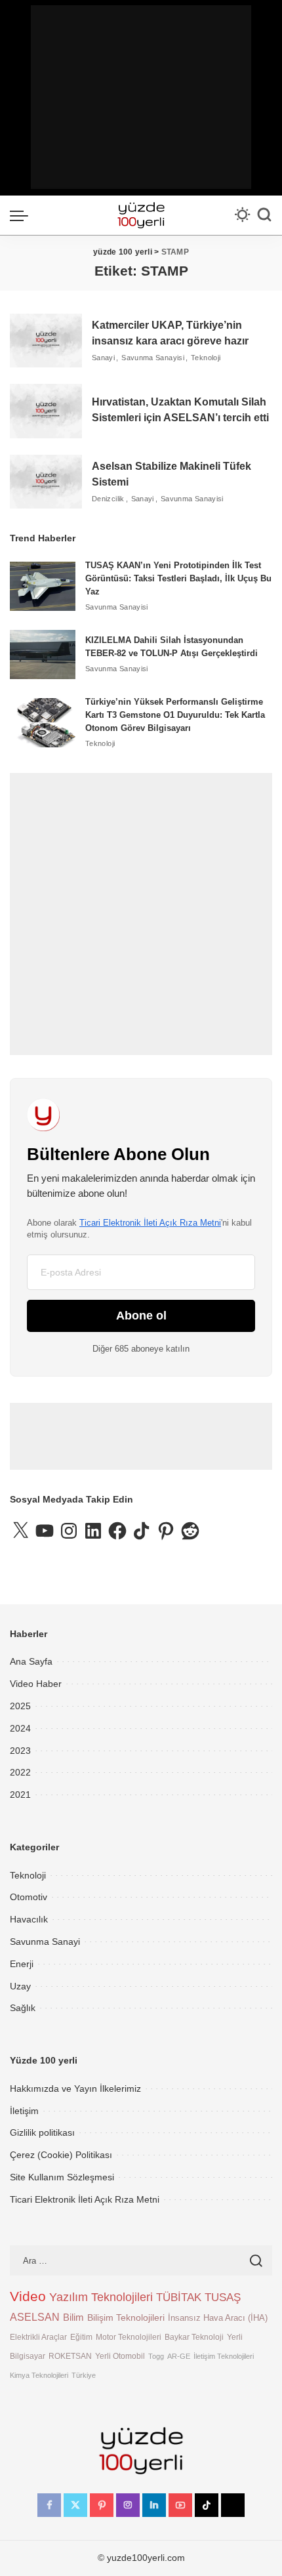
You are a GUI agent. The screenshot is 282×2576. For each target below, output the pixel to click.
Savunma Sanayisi (153, 358)
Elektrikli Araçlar (38, 2337)
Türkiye (84, 2375)
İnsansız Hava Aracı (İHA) (218, 2318)
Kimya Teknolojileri (39, 2375)
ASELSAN (35, 2317)
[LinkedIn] (154, 2505)
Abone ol (141, 1316)
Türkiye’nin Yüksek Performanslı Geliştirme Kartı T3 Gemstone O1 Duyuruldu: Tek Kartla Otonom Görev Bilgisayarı (175, 715)
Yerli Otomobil (120, 2356)
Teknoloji (206, 358)
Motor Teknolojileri (129, 2337)
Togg (156, 2356)
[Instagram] (128, 2505)
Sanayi (103, 358)
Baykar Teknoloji (194, 2337)
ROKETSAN (70, 2356)
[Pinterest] (102, 2505)
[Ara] (264, 215)
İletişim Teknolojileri (224, 2356)
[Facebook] (49, 2505)
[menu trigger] (22, 215)
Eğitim (81, 2337)
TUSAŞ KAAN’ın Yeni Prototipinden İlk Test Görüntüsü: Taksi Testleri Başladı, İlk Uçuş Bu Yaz (178, 578)
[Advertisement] (141, 97)
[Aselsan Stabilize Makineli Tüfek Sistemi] (46, 482)
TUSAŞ (223, 2297)
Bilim (73, 2317)
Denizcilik (108, 499)
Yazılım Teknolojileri (101, 2297)
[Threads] (233, 2505)
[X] (75, 2505)
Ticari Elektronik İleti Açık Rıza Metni (150, 1223)
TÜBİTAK (179, 2297)
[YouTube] (180, 2505)
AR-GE (179, 2356)
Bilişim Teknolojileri (126, 2317)
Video (28, 2296)
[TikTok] (207, 2505)
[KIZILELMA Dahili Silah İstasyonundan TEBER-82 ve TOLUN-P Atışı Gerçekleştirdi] (43, 654)
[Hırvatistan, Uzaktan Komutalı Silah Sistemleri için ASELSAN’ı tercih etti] (46, 411)
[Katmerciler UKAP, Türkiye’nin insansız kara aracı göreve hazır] (46, 341)
